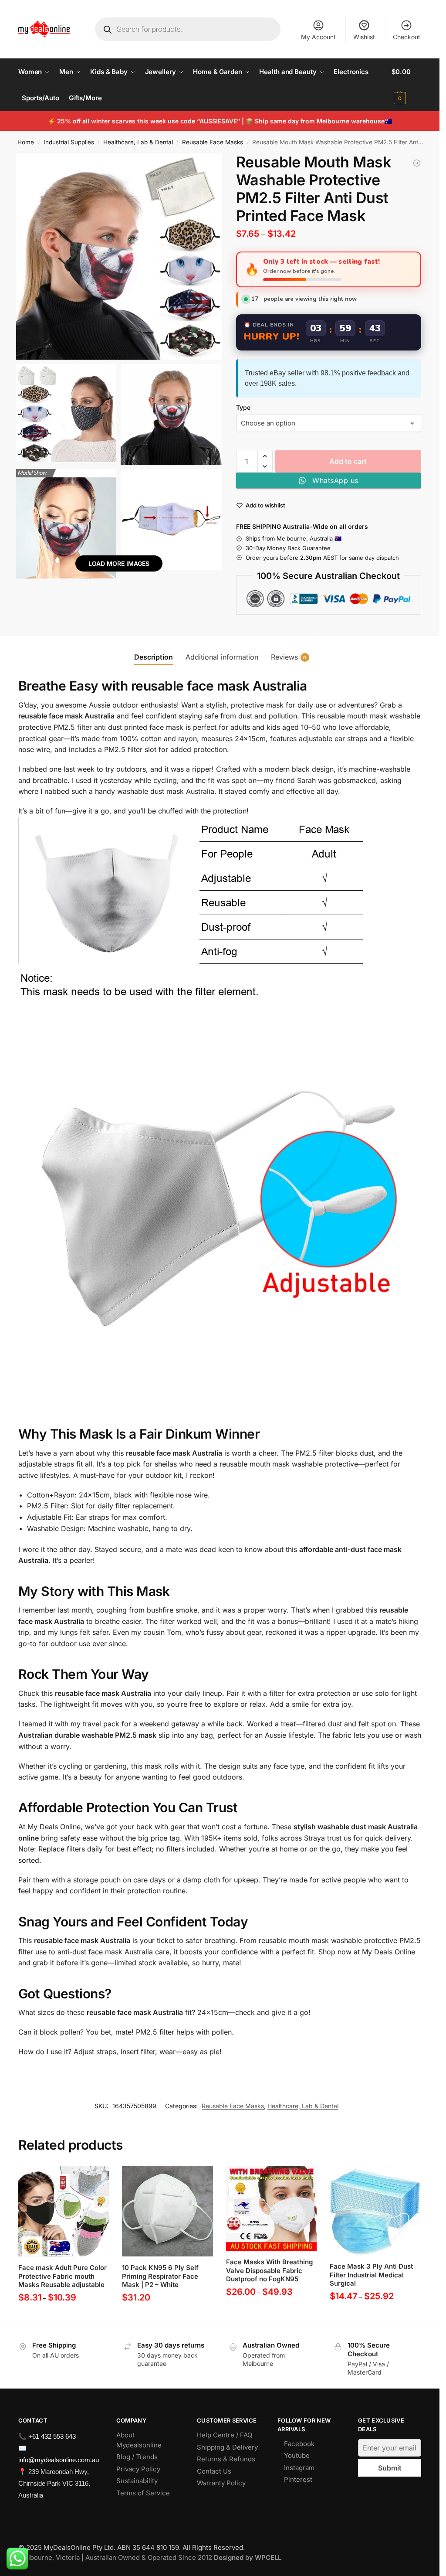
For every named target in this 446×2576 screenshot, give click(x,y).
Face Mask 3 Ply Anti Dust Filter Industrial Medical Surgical (371, 2275)
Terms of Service (143, 2493)
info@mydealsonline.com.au (59, 2460)
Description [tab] (154, 657)
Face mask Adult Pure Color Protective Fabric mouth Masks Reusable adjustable (63, 2276)
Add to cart (348, 461)
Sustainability (137, 2481)
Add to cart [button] (167, 2318)
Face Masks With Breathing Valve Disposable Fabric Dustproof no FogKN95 (269, 2270)
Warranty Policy (221, 2483)
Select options (64, 2318)
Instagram (299, 2468)
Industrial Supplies (69, 142)
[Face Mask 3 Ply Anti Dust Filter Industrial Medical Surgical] (375, 2211)
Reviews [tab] (289, 657)
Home (26, 142)
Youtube (297, 2455)
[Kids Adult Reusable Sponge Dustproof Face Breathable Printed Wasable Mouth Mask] (417, 163)
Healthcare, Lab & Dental (138, 142)
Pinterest (298, 2479)
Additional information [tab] (222, 657)
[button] (407, 85)
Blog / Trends (137, 2457)
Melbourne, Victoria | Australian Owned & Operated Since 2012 (150, 2557)
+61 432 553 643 (52, 2436)
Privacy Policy (138, 2469)
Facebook (299, 2444)
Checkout (407, 37)
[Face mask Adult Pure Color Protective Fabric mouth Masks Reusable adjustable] (64, 2211)
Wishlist (364, 37)
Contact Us (214, 2471)
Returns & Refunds (226, 2459)
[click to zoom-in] (119, 257)
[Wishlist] (96, 2179)
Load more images (119, 563)
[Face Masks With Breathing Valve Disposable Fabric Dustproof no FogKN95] (272, 2208)
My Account (318, 37)
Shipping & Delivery (227, 2447)
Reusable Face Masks (213, 142)
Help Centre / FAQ (225, 2435)
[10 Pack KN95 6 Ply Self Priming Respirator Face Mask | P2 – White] (167, 2211)
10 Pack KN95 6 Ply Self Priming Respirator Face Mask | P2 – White (160, 2276)
